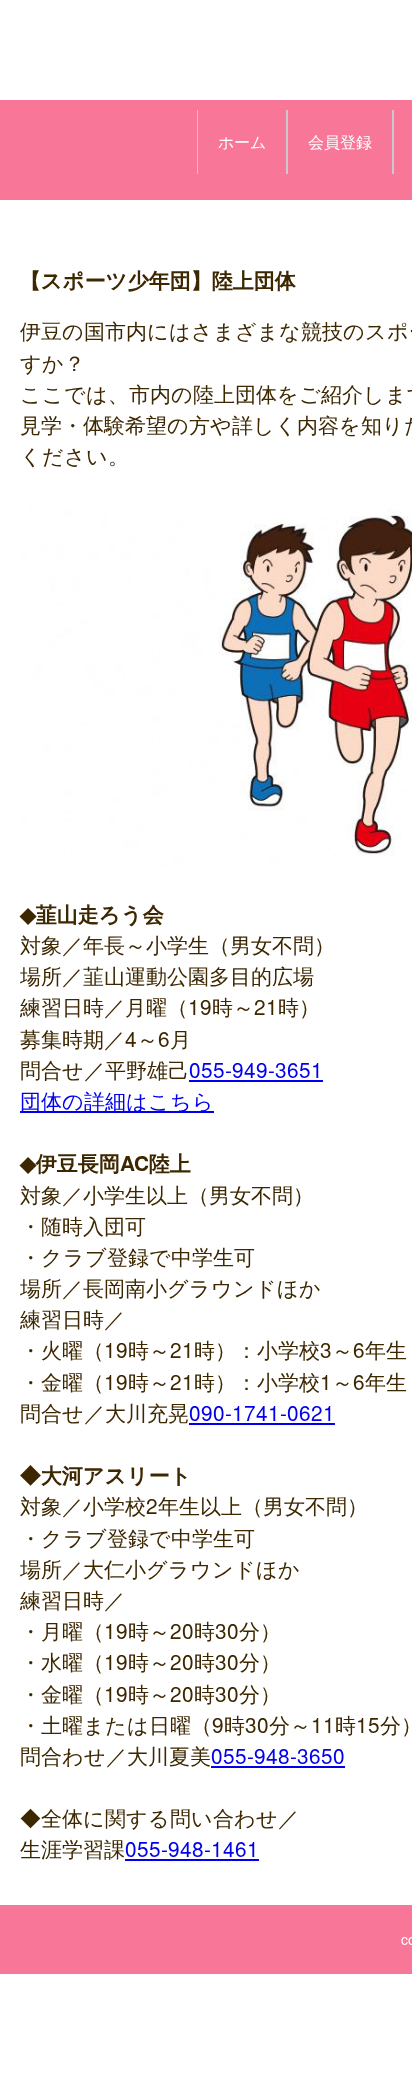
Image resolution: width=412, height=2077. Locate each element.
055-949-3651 (256, 1069)
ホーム (242, 141)
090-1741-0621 (262, 1412)
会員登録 (340, 141)
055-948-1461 (192, 1848)
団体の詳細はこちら (117, 1100)
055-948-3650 (278, 1755)
